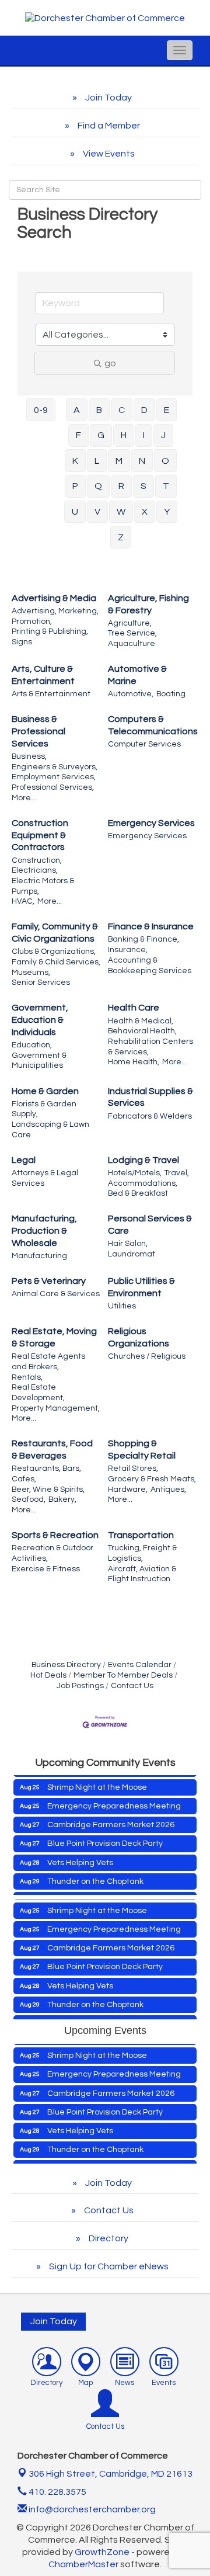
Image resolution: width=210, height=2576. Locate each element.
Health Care (134, 1008)
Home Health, (134, 1062)
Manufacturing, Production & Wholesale (44, 1231)
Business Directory (66, 1665)
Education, (32, 1045)
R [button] (121, 486)
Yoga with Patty (76, 1891)
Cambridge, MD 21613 (111, 2474)
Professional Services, (53, 787)
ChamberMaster (83, 2564)
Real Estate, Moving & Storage (54, 1337)
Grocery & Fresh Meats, (152, 1479)
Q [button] (98, 486)
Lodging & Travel (143, 1160)
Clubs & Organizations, (54, 952)
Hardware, (128, 1490)
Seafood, (29, 1499)
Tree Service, (132, 633)
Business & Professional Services (38, 731)
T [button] (166, 486)
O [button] (165, 461)
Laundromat (132, 1254)
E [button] (167, 410)
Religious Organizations (139, 1337)
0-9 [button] (41, 410)
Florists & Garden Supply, (44, 1109)
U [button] (75, 512)
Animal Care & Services (56, 1294)
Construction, (37, 860)
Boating (171, 694)
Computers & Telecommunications (153, 725)
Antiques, (168, 1490)
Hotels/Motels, (135, 1173)
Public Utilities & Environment (141, 1287)
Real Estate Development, (38, 1393)
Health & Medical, (141, 1021)
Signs (22, 642)
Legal (24, 1160)
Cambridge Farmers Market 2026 (111, 1816)
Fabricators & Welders (150, 1116)
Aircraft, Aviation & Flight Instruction (142, 1574)
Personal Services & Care (150, 1225)
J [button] (163, 435)
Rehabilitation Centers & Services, (150, 1047)
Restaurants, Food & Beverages (52, 1450)
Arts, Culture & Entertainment (43, 675)
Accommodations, (143, 1183)
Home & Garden (45, 1091)
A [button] (77, 410)
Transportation (141, 1535)
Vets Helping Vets (80, 1854)
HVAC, (23, 901)
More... (24, 798)
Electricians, (35, 870)
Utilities (122, 1306)
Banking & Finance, (143, 939)
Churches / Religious (147, 1356)
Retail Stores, (133, 1468)
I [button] (144, 435)
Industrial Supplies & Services (150, 1097)
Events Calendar (140, 1665)
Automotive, (131, 694)
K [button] (75, 461)
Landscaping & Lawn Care (50, 1130)
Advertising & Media (54, 598)
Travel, (177, 1173)
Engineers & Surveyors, (55, 767)
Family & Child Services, (56, 962)
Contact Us (132, 1686)
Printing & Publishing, (50, 631)
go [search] (110, 363)
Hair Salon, (128, 1244)
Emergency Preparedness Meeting (114, 1797)
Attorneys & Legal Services (45, 1178)
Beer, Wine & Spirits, (48, 1490)
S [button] (143, 486)
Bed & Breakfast (138, 1193)
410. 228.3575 (57, 2492)
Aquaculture (132, 644)
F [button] (78, 435)
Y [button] (167, 512)
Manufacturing (39, 1256)
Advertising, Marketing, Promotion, (55, 616)
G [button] (101, 435)
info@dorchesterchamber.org (91, 2509)
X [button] (145, 512)
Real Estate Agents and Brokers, (48, 1362)
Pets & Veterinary (49, 1281)
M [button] (119, 461)
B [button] (99, 410)
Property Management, (56, 1408)
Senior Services (41, 983)
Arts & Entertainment (51, 694)
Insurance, (128, 950)
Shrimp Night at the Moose (97, 1779)
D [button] (144, 410)
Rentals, (27, 1377)
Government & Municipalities (39, 1061)
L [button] (97, 461)
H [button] (124, 435)
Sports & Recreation (55, 1535)
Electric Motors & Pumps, (43, 886)
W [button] (121, 512)
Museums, (31, 973)
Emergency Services (151, 823)
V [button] (97, 512)
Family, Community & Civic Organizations (55, 933)
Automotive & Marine (137, 675)
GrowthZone (102, 2552)
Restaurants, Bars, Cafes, (46, 1474)
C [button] (122, 410)
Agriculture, (130, 623)
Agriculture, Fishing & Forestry (148, 604)
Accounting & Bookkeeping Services (150, 966)
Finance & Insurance (151, 926)
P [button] (75, 486)
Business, (29, 756)
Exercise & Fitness (46, 1569)
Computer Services (144, 744)
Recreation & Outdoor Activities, (52, 1553)
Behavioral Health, (142, 1031)
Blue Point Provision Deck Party (105, 1835)
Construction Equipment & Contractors (40, 835)
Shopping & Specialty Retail (142, 1450)
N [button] (142, 461)
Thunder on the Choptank (95, 1873)
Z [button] (121, 537)
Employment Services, (54, 777)
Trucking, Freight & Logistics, (142, 1553)
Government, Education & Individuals (40, 1020)
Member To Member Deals (123, 1675)
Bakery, (62, 1499)
